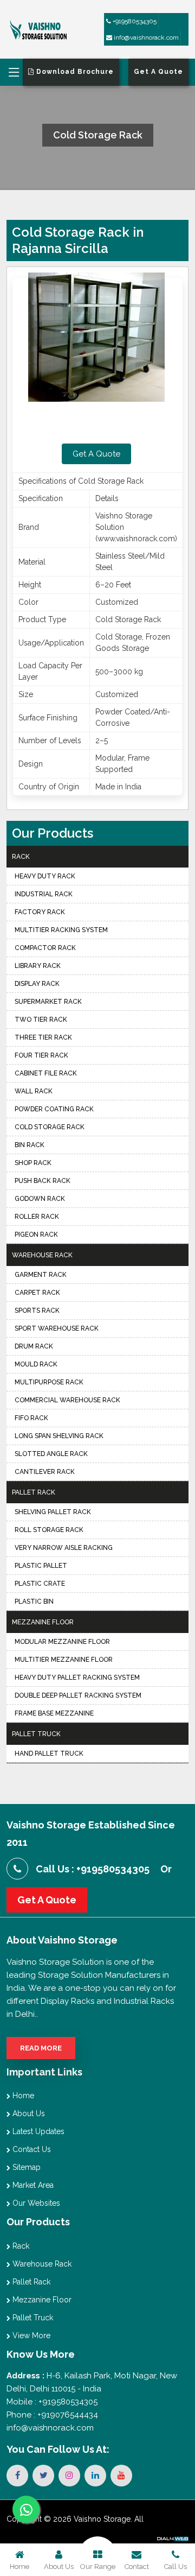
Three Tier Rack (43, 1037)
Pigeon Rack (36, 1235)
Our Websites (35, 2203)
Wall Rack (34, 1091)
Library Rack (38, 966)
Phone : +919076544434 (52, 2415)
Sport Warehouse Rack (57, 1328)
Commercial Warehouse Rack (67, 1400)
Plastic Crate (40, 1584)
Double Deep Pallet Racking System (78, 1695)
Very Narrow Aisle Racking (64, 1548)
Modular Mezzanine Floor (62, 1642)
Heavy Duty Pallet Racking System (77, 1678)
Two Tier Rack (41, 1020)
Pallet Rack (34, 1492)
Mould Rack (36, 1364)
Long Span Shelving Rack (59, 1436)
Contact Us (31, 2149)
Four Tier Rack (41, 1055)
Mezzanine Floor (43, 1622)
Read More (41, 2048)
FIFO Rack (31, 1418)
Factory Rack (40, 912)
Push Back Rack (43, 1181)
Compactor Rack (45, 948)
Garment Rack (41, 1275)
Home (22, 2096)
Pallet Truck (36, 1734)
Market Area (32, 2185)
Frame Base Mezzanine (54, 1713)
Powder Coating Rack (54, 1109)
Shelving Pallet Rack (53, 1512)
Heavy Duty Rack (45, 876)
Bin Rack (30, 1145)
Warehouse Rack (42, 1255)
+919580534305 (134, 21)
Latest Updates (37, 2131)
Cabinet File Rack (46, 1073)
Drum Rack (34, 1346)
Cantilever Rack (45, 1472)
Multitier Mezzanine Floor (64, 1660)
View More (30, 2336)
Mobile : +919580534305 (52, 2402)
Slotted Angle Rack (51, 1454)
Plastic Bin (34, 1602)
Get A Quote (96, 454)
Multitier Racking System (61, 930)
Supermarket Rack (48, 1002)
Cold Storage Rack (50, 1127)
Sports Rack (37, 1311)
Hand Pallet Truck (49, 1754)
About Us (28, 2113)
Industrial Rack (44, 894)
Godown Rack (40, 1199)
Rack (21, 857)
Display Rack (37, 984)
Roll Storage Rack (49, 1530)
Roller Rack (37, 1217)
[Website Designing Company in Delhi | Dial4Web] (172, 2538)
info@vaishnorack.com (145, 37)
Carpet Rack (37, 1293)
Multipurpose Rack (49, 1382)
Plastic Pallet (41, 1566)
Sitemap (25, 2167)
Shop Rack (33, 1163)
